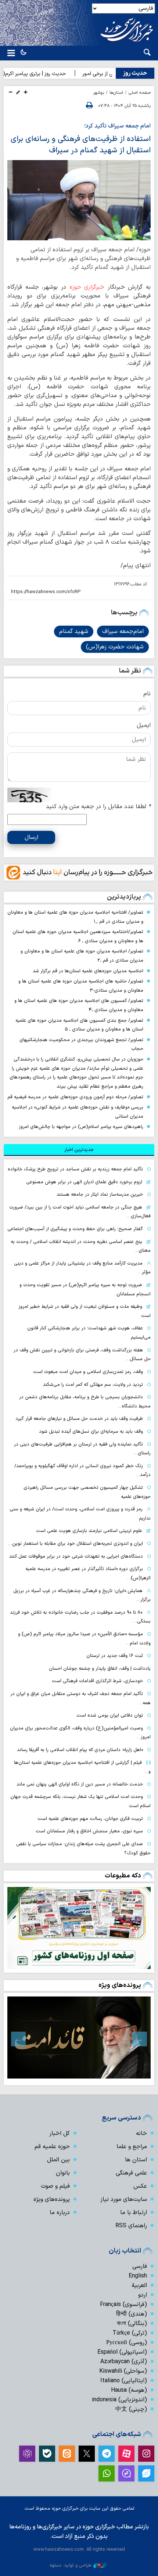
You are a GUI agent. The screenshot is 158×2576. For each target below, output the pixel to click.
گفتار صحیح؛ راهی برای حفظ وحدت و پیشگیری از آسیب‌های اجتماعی (75, 1229)
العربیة (139, 2286)
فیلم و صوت (55, 2186)
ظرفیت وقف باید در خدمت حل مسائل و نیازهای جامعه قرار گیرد (79, 1419)
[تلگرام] (107, 2454)
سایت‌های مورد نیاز (124, 2199)
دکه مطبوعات (123, 1876)
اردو (143, 2295)
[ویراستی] (146, 2473)
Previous (140, 2039)
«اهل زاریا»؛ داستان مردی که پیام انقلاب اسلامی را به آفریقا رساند (80, 1750)
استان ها (136, 2160)
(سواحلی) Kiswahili (123, 2371)
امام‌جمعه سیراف (123, 632)
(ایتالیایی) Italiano (124, 2381)
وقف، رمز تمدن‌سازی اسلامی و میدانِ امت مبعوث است (88, 1372)
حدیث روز (135, 73)
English (138, 2276)
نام (147, 694)
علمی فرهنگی (131, 2173)
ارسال (31, 837)
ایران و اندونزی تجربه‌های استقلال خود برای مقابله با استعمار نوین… (76, 1544)
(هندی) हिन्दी (132, 2314)
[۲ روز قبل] (79, 1928)
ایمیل (144, 725)
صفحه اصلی (140, 93)
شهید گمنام (74, 632)
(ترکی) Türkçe (130, 2333)
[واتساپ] (107, 2473)
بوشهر (98, 93)
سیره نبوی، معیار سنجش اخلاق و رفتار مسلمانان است (89, 1831)
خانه (141, 2133)
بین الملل (58, 2160)
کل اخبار (60, 2133)
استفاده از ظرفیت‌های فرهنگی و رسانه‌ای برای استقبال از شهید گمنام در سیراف (81, 145)
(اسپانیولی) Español (122, 2352)
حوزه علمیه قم (52, 2147)
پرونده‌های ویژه (120, 1985)
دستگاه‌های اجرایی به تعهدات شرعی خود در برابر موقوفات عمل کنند (76, 1556)
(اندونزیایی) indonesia (119, 2400)
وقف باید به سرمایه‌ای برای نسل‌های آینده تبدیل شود (91, 1431)
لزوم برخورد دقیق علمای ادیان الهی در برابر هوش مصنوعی (84, 1182)
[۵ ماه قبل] (79, 2038)
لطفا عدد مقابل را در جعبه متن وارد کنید (98, 807)
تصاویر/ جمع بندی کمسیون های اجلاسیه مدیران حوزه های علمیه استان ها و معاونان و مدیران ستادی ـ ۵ (79, 1025)
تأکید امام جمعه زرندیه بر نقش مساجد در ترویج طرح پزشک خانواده (75, 1169)
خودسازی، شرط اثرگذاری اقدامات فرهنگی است (97, 1681)
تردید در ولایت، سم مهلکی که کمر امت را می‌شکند (93, 1385)
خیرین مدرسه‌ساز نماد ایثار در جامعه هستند (100, 1194)
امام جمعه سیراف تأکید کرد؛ (117, 126)
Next (18, 2039)
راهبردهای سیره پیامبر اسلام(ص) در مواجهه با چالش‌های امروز (81, 1127)
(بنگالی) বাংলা (132, 2324)
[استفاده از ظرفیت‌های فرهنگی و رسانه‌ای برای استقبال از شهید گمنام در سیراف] (79, 200)
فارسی (140, 2266)
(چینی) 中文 (131, 2409)
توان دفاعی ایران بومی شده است (110, 1715)
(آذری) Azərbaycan (124, 2362)
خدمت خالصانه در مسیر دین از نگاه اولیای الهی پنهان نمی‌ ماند (80, 1784)
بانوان (63, 2173)
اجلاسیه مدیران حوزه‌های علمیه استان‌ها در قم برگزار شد (88, 971)
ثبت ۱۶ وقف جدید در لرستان (115, 1656)
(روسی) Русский (127, 2343)
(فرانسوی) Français (123, 2305)
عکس (140, 2186)
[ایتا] (67, 2454)
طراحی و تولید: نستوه (71, 2565)
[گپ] (126, 2473)
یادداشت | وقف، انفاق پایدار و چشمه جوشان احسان (100, 1668)
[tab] (79, 1150)
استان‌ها (116, 93)
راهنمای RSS (131, 2226)
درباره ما (60, 2213)
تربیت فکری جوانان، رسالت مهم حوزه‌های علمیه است (90, 1819)
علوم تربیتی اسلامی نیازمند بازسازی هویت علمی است (89, 1531)
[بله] (47, 2454)
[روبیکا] (27, 2454)
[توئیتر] (87, 2454)
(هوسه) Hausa (129, 2390)
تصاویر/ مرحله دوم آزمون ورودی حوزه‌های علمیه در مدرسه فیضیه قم (75, 1097)
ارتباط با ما (134, 2213)
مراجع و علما (132, 2147)
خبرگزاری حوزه (87, 287)
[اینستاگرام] (146, 2454)
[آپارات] (126, 2454)
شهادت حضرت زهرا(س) (115, 647)
